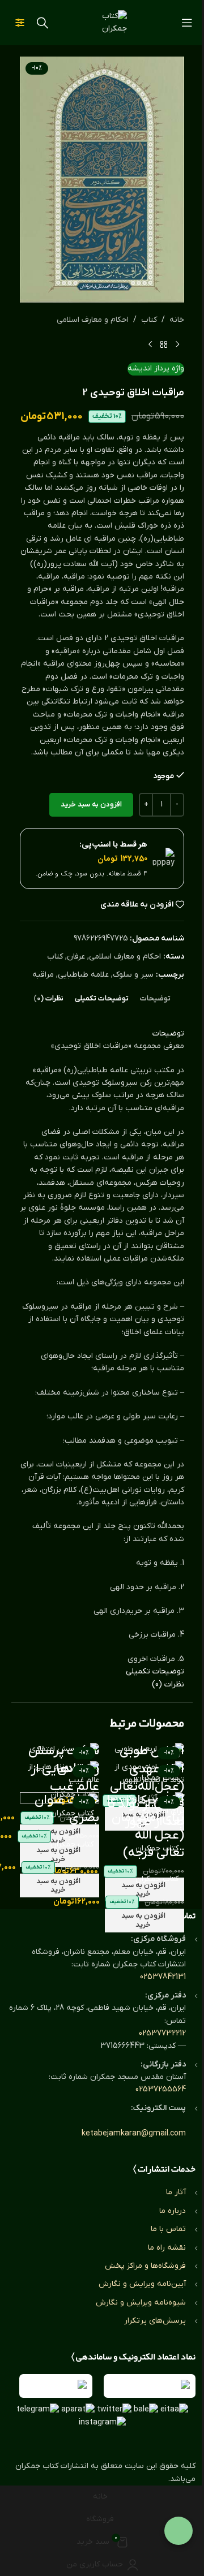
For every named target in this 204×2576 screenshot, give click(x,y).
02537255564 (161, 2089)
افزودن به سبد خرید (91, 804)
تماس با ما (168, 2229)
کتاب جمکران (157, 1879)
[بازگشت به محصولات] (164, 344)
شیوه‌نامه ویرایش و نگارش (141, 2303)
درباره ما (173, 2211)
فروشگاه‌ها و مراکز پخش (145, 2266)
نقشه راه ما (167, 2248)
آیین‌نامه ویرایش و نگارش (142, 2284)
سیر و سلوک (133, 975)
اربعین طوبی (152, 1751)
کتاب (149, 320)
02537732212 (162, 2033)
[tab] (155, 999)
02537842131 (163, 1977)
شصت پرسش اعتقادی (64, 1760)
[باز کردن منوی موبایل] (187, 23)
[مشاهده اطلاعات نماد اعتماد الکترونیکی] (150, 2386)
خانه (177, 320)
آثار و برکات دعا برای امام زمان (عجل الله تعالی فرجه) (145, 1826)
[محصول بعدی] (150, 344)
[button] (144, 1921)
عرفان (76, 957)
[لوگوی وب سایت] (102, 22)
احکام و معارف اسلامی (93, 320)
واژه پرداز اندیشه (156, 368)
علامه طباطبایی (83, 975)
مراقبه (43, 975)
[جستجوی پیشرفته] (20, 23)
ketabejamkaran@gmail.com (134, 2133)
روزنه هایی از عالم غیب (65, 1778)
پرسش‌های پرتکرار (155, 2321)
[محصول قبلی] (177, 344)
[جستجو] (42, 23)
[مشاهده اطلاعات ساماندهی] (56, 2386)
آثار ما (176, 2192)
